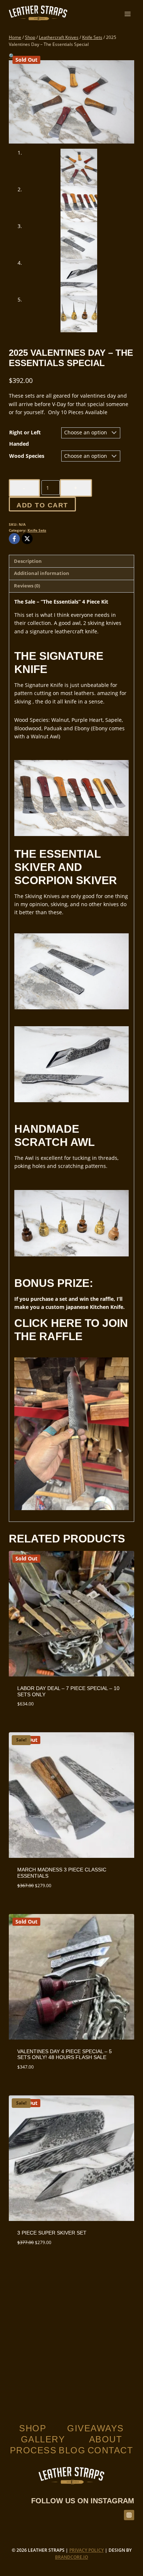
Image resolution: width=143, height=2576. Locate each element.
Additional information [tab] (42, 573)
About (106, 2439)
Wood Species (27, 456)
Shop (33, 2428)
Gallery (43, 2439)
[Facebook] (14, 539)
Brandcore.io (71, 2557)
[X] (27, 539)
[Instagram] (129, 2515)
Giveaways (96, 2428)
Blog (72, 2450)
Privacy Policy (87, 2550)
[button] (12, 56)
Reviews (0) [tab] (27, 586)
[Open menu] (127, 14)
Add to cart (42, 505)
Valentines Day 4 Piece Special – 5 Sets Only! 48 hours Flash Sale (65, 2054)
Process (33, 2450)
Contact (111, 2450)
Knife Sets (37, 530)
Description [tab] (28, 561)
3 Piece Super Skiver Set (52, 2233)
